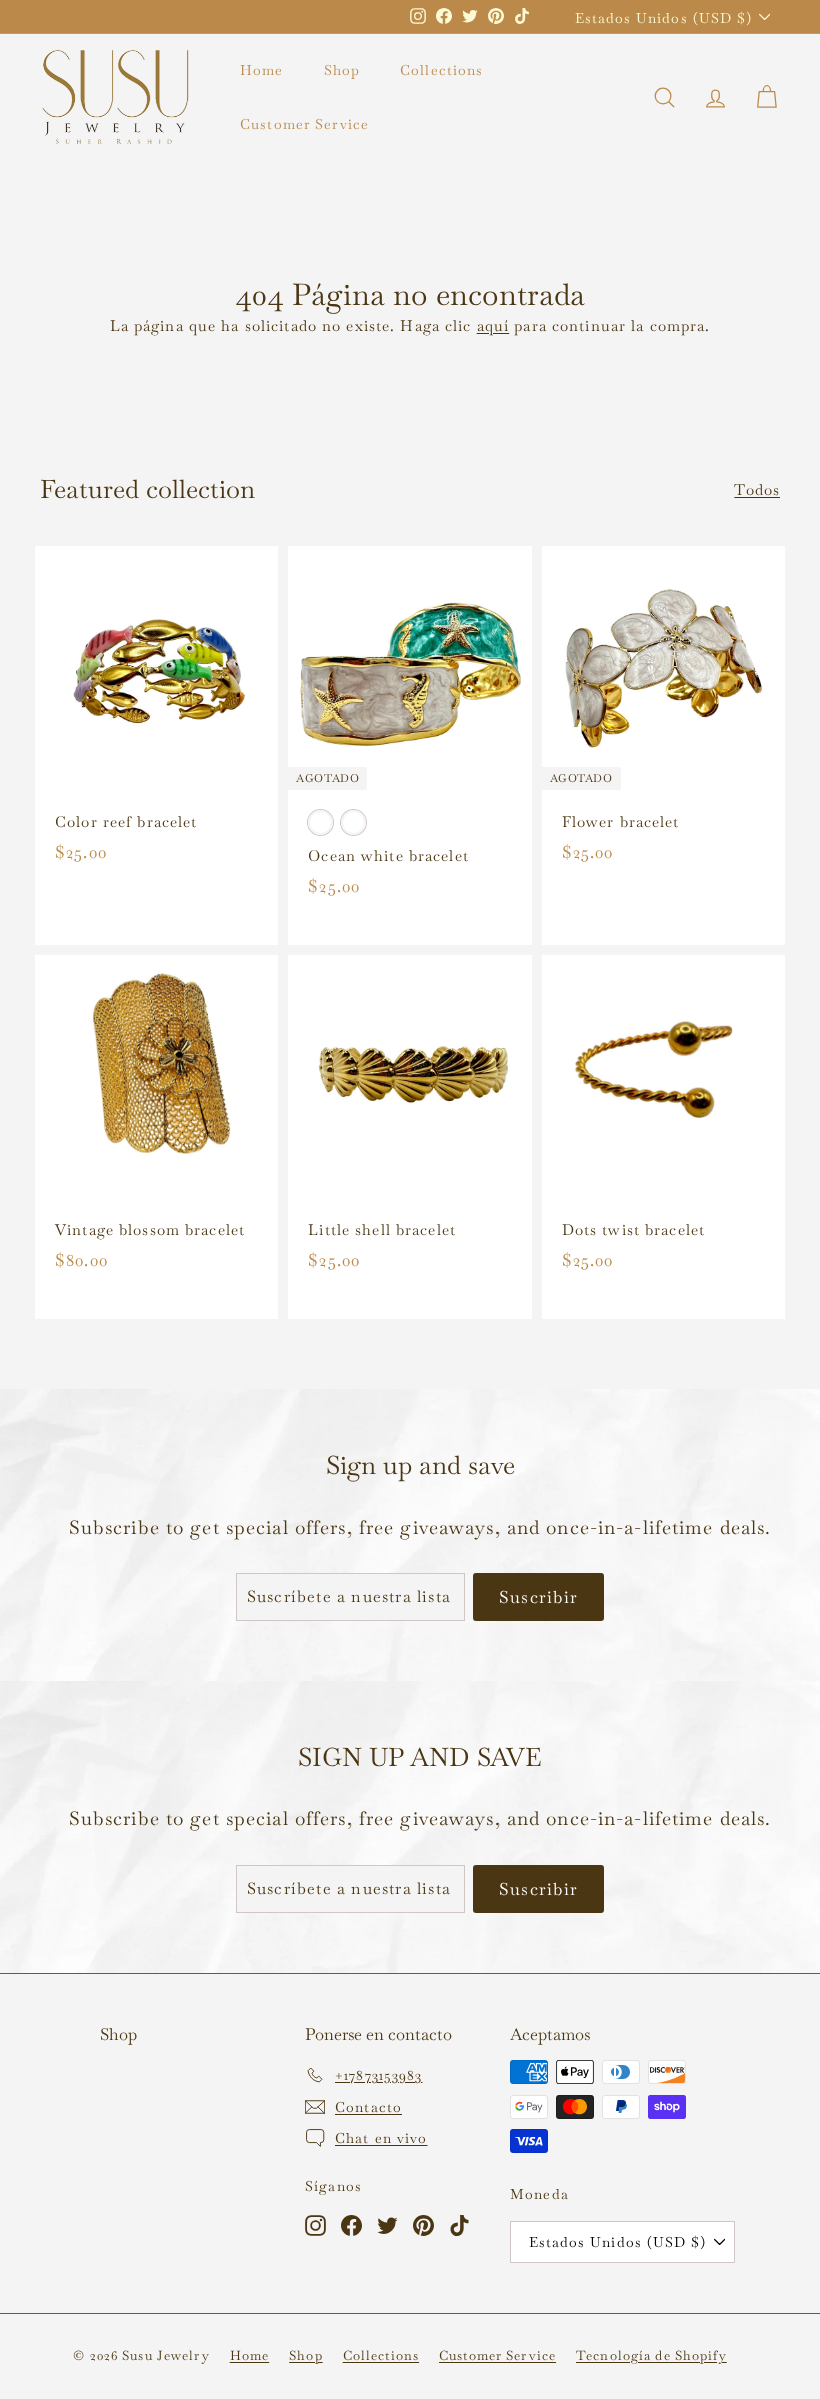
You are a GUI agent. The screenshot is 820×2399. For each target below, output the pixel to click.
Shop (342, 70)
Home (262, 70)
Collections (441, 70)
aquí (493, 325)
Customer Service (304, 124)
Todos (757, 489)
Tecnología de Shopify (651, 2355)
